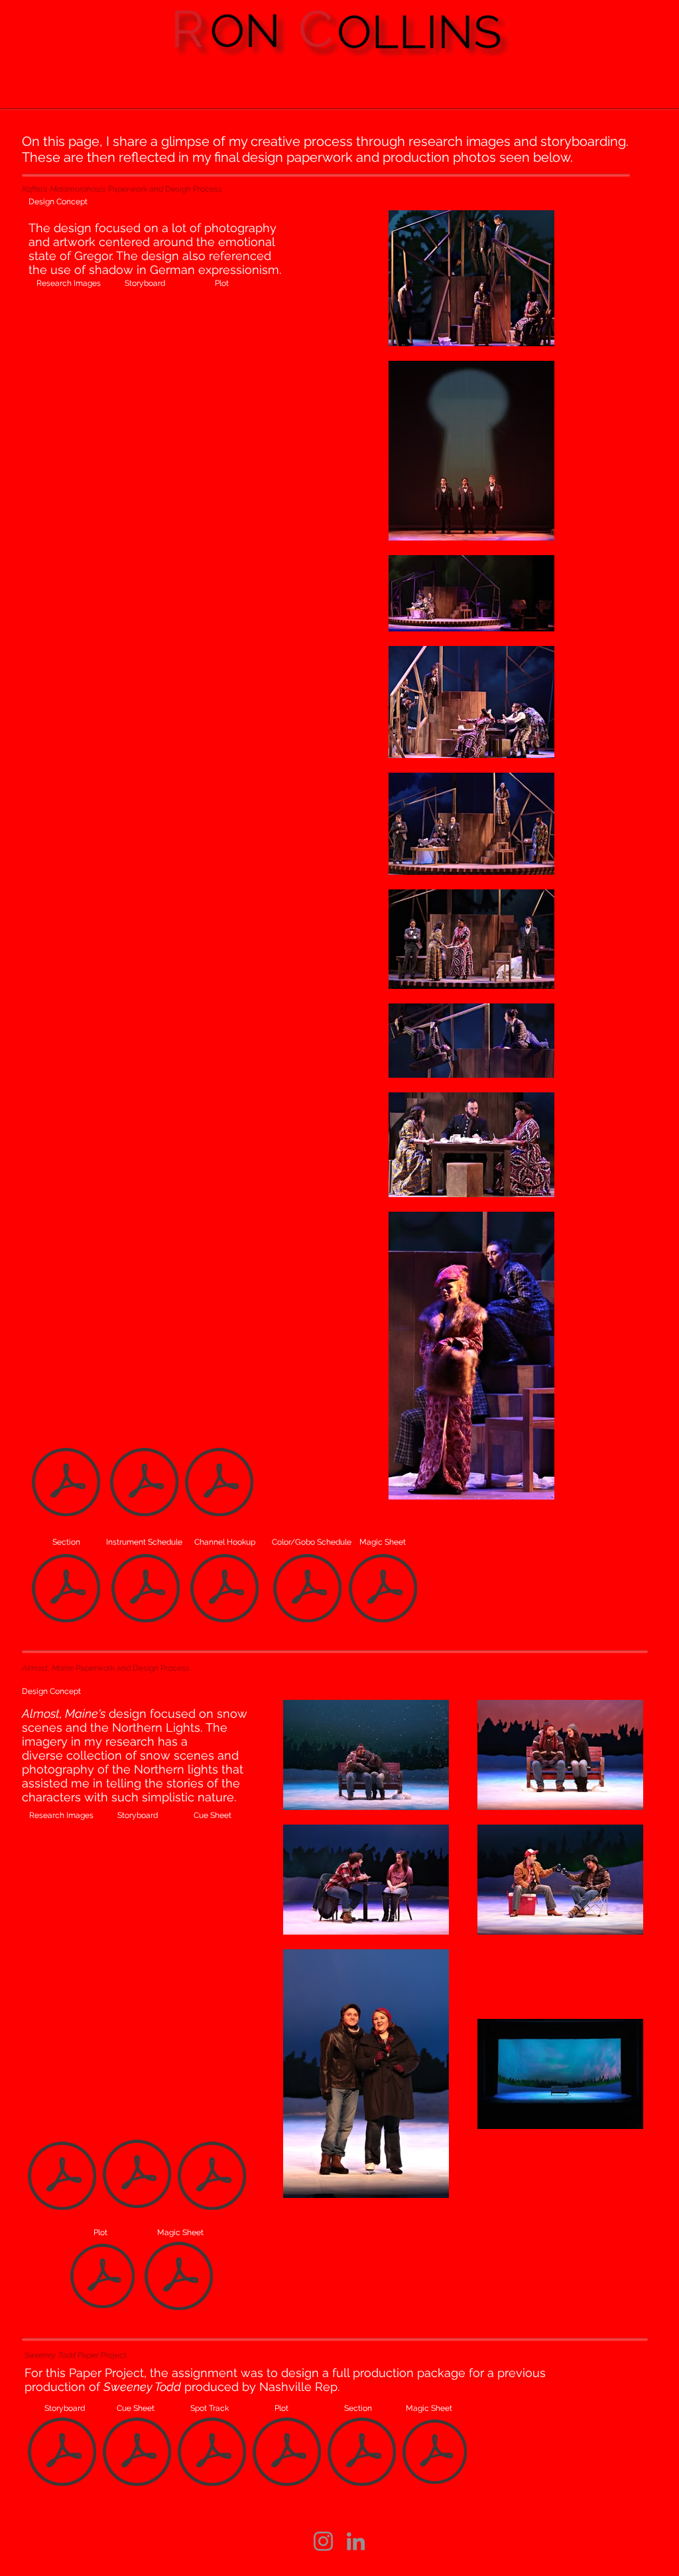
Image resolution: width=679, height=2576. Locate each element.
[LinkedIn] (356, 2541)
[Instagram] (323, 2541)
